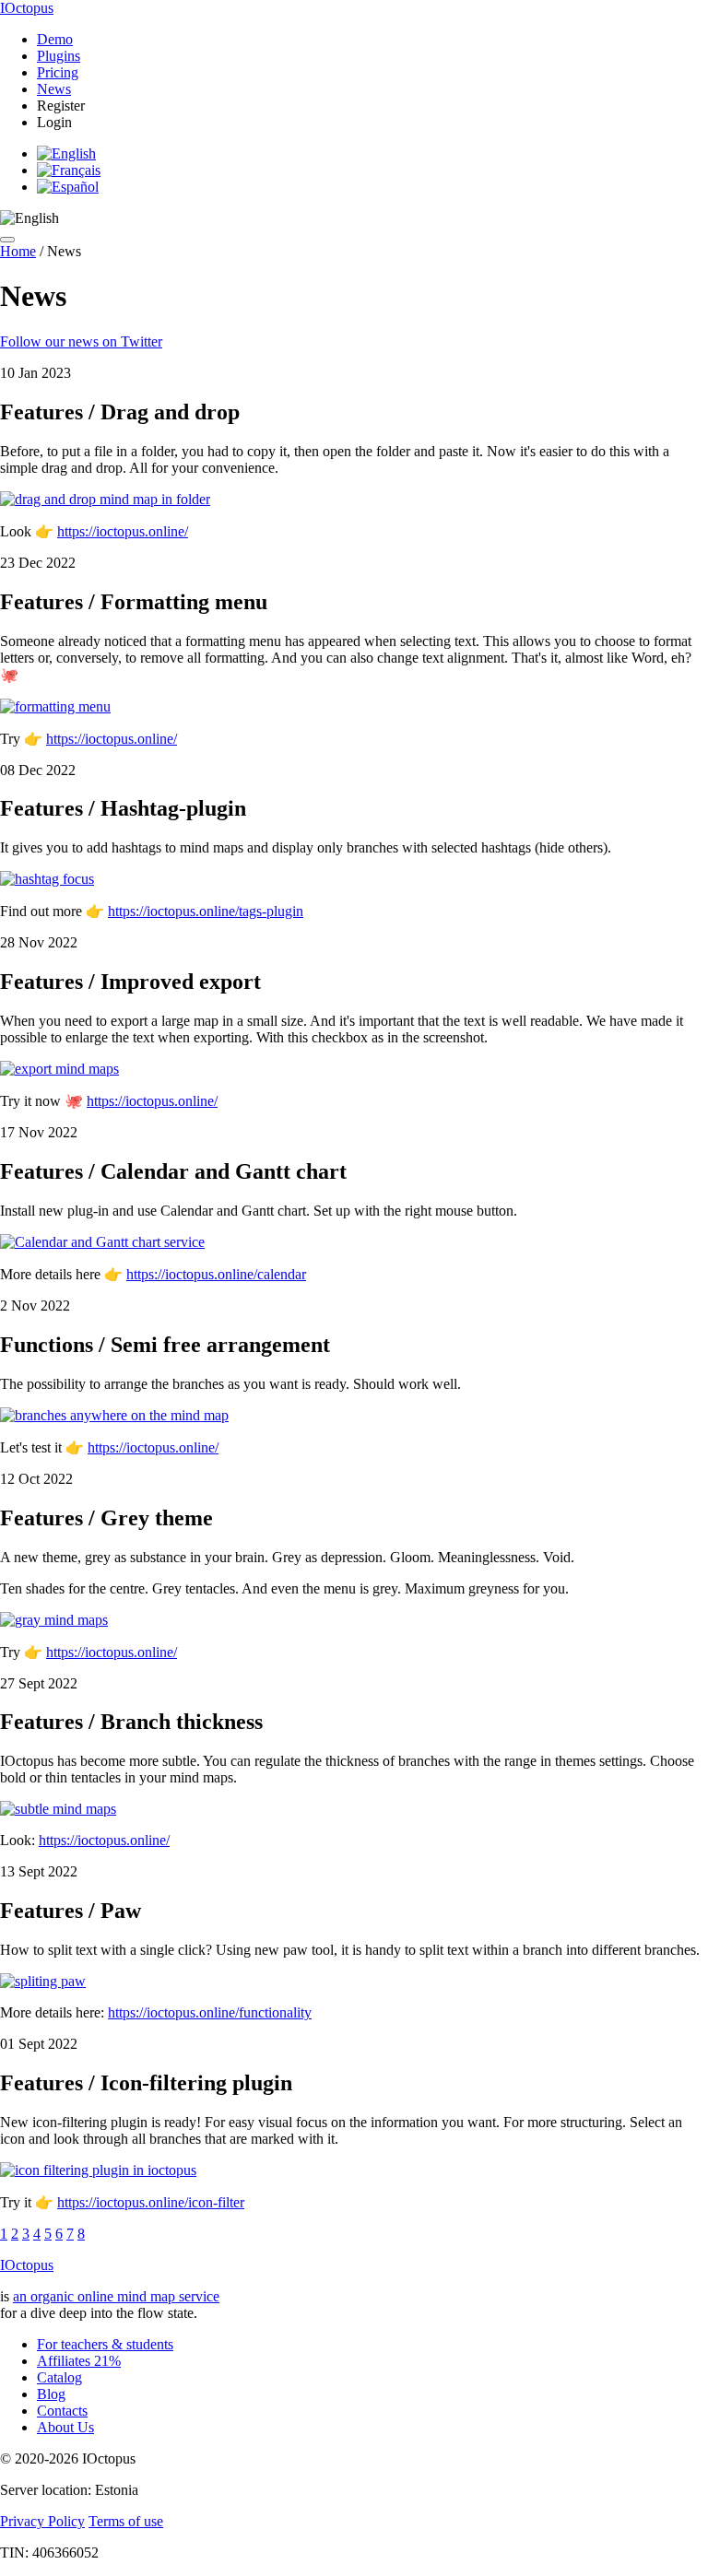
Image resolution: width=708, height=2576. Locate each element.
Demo (55, 39)
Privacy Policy (42, 2521)
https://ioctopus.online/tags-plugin (206, 911)
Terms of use (126, 2521)
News (54, 89)
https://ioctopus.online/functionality (210, 2012)
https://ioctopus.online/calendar (216, 1274)
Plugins (59, 56)
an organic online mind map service (116, 2296)
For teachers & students (105, 2344)
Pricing (58, 72)
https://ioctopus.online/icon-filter (151, 2202)
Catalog (59, 2377)
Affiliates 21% (79, 2361)
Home (18, 251)
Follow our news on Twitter (81, 341)
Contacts (62, 2411)
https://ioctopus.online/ (123, 531)
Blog (51, 2394)
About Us (65, 2427)
